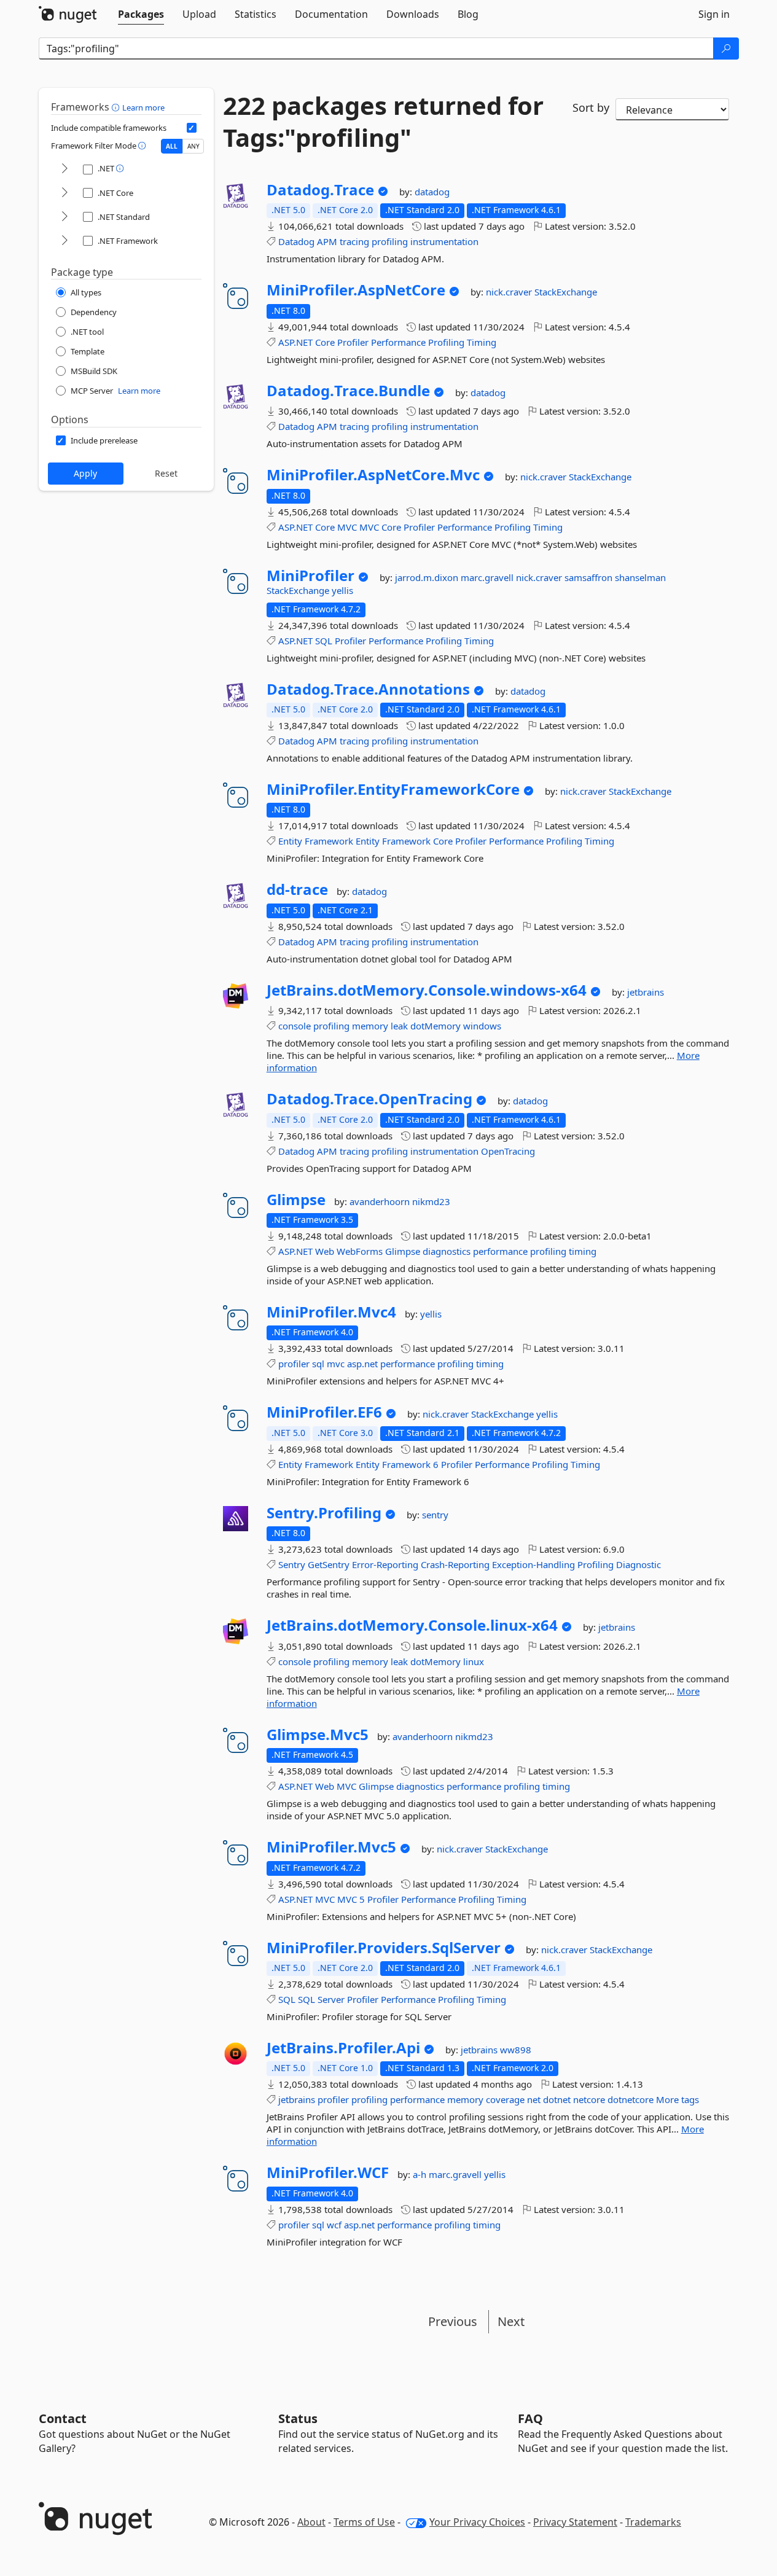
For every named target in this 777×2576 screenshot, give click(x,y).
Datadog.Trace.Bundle (348, 391)
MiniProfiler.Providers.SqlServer (384, 1948)
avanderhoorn (381, 1201)
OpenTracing (508, 1151)
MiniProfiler (310, 576)
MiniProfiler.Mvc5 (331, 1847)
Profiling (446, 342)
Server (331, 1999)
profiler (294, 1364)
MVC (347, 527)
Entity (290, 841)
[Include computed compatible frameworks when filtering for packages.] (192, 128)
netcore (589, 2099)
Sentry (292, 1564)
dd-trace (297, 889)
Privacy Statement (575, 2522)
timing (583, 1251)
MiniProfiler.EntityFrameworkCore (393, 789)
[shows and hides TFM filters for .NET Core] (64, 193)
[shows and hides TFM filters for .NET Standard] (64, 217)
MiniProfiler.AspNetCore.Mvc (373, 475)
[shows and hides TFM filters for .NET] (64, 169)
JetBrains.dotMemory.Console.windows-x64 (427, 990)
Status (298, 2418)
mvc (336, 1364)
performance (500, 1251)
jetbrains (646, 992)
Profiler (353, 342)
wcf (334, 2225)
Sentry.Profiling (324, 1513)
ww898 (516, 2050)
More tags (677, 2099)
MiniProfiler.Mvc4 (331, 1312)
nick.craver (510, 292)
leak (399, 1026)
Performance (398, 342)
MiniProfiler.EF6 (324, 1412)
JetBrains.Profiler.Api (343, 2048)
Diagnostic (638, 1564)
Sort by (591, 107)
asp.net (362, 1364)
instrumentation (444, 241)
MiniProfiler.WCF (328, 2172)
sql (318, 1364)
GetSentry (329, 1564)
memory (370, 1026)
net (534, 2099)
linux (474, 1661)
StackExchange (566, 292)
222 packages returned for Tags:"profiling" (383, 122)
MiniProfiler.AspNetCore (356, 290)
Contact (63, 2418)
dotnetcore (631, 2099)
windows (482, 1026)
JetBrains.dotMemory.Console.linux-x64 (412, 1625)
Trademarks (653, 2522)
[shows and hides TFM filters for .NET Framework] (64, 241)
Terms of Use (364, 2522)
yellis (342, 590)
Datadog (296, 241)
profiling (390, 241)
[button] (117, 107)
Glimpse (296, 1200)
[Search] (726, 49)
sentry (435, 1515)
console (295, 1026)
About (311, 2522)
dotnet (557, 2099)
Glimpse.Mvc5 (318, 1735)
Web (325, 1251)
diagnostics (447, 1251)
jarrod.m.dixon (428, 577)
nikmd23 (431, 1201)
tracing (354, 241)
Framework (329, 841)
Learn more (143, 107)
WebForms (360, 1251)
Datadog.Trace (320, 190)
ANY (193, 146)
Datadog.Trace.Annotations (368, 689)
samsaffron (590, 577)
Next (511, 2321)
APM (327, 241)
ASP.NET (295, 342)
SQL (324, 641)
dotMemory (435, 1026)
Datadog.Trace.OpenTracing (369, 1099)
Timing (482, 342)
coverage (505, 2099)
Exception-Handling (533, 1564)
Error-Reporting (385, 1564)
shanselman (640, 577)
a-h (421, 2174)
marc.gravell (488, 577)
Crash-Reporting (455, 1564)
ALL (172, 146)
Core (325, 342)
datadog (432, 192)
